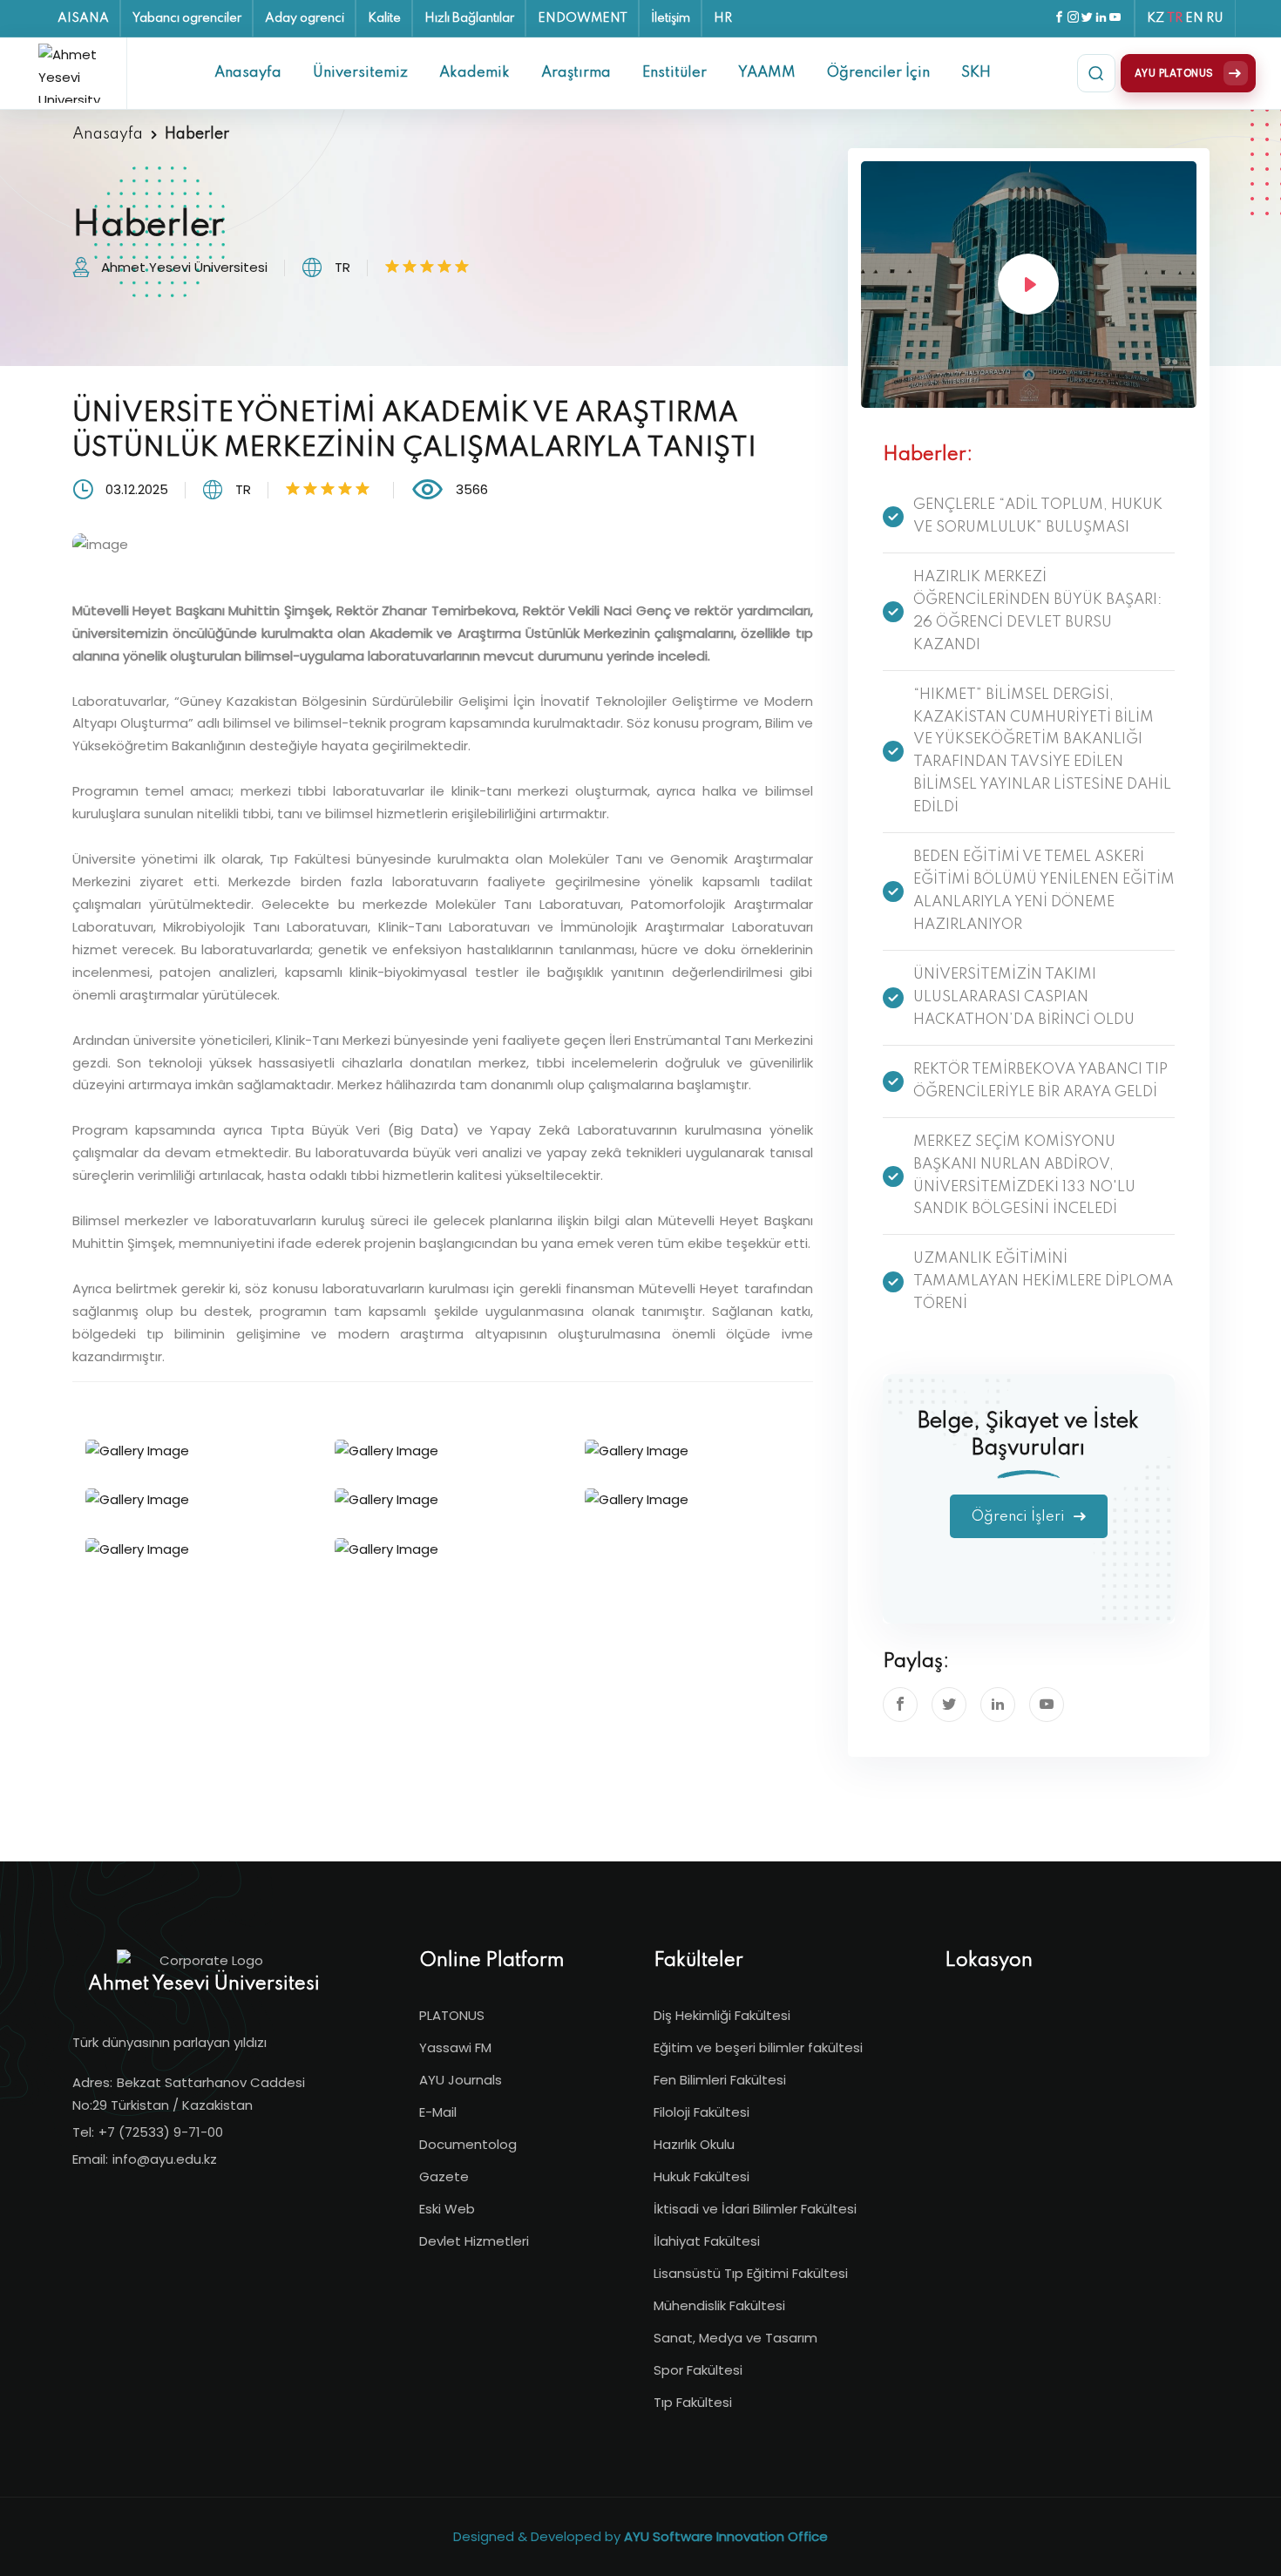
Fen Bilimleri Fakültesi (720, 2080)
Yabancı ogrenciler (187, 18)
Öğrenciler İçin (878, 73)
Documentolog (468, 2144)
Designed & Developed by (640, 2536)
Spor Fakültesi (698, 2370)
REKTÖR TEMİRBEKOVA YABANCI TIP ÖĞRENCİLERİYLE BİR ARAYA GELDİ (1040, 1081)
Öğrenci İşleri (1020, 1517)
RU (1215, 18)
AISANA (83, 18)
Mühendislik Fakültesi (719, 2305)
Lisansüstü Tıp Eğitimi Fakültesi (751, 2273)
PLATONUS (452, 2015)
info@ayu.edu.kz (165, 2159)
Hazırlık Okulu (694, 2144)
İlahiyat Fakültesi (707, 2241)
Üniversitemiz (360, 73)
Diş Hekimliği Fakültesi (722, 2015)
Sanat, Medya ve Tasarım (735, 2338)
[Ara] (1096, 73)
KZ (1156, 18)
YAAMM (767, 73)
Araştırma (576, 73)
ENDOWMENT (583, 18)
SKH (976, 73)
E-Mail (438, 2112)
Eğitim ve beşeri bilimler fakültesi (758, 2047)
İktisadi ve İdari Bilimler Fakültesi (755, 2209)
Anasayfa (248, 73)
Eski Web (447, 2209)
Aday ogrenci (305, 18)
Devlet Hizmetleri (474, 2241)
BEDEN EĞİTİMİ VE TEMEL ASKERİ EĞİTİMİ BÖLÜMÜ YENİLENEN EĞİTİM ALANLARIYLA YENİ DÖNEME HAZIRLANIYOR (1044, 891)
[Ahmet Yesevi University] (76, 73)
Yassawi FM (455, 2047)
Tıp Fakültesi (693, 2402)
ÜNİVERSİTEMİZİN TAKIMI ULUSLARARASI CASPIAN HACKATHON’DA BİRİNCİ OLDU (1024, 997)
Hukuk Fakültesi (701, 2176)
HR (723, 18)
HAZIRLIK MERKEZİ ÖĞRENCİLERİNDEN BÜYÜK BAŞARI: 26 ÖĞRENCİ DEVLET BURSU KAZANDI (1037, 611)
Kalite (384, 18)
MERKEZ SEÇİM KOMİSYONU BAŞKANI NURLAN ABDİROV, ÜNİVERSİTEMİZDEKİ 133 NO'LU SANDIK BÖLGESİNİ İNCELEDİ (1024, 1176)
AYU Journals (461, 2080)
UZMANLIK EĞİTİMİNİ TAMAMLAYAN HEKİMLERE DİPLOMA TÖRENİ (1043, 1281)
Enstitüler (674, 73)
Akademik (474, 73)
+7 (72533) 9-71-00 (161, 2132)
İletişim (671, 18)
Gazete (444, 2176)
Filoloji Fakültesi (701, 2112)
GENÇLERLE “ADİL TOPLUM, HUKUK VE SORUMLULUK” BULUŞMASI (1038, 516)
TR (1175, 18)
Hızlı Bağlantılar (469, 18)
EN (1194, 18)
